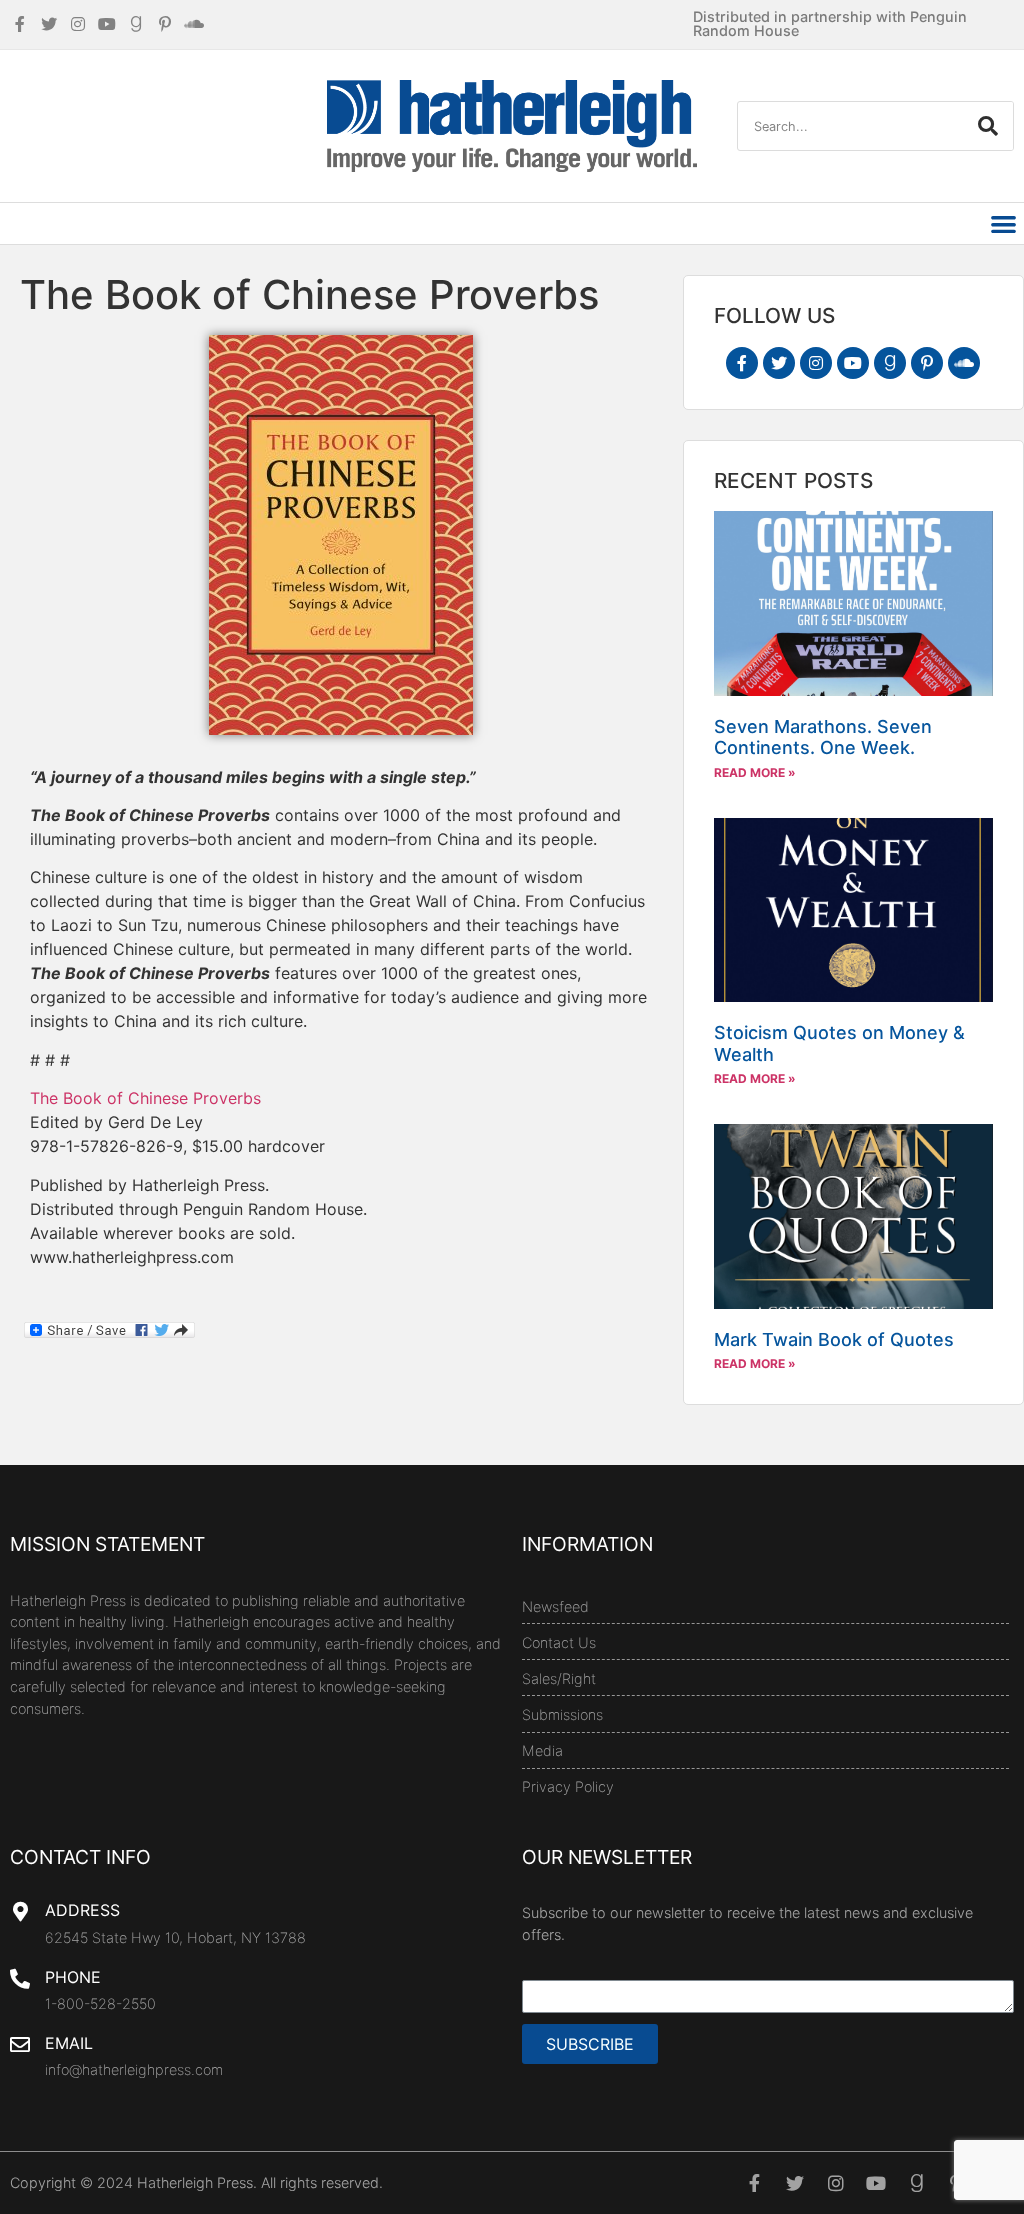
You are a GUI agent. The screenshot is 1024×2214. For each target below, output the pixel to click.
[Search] (988, 126)
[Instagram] (816, 363)
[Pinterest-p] (927, 363)
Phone (73, 1977)
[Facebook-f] (742, 363)
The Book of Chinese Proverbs (145, 1098)
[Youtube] (853, 363)
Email (69, 2043)
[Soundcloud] (964, 363)
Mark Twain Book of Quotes (834, 1339)
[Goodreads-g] (890, 363)
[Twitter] (779, 363)
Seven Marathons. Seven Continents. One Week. (823, 737)
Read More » (755, 772)
